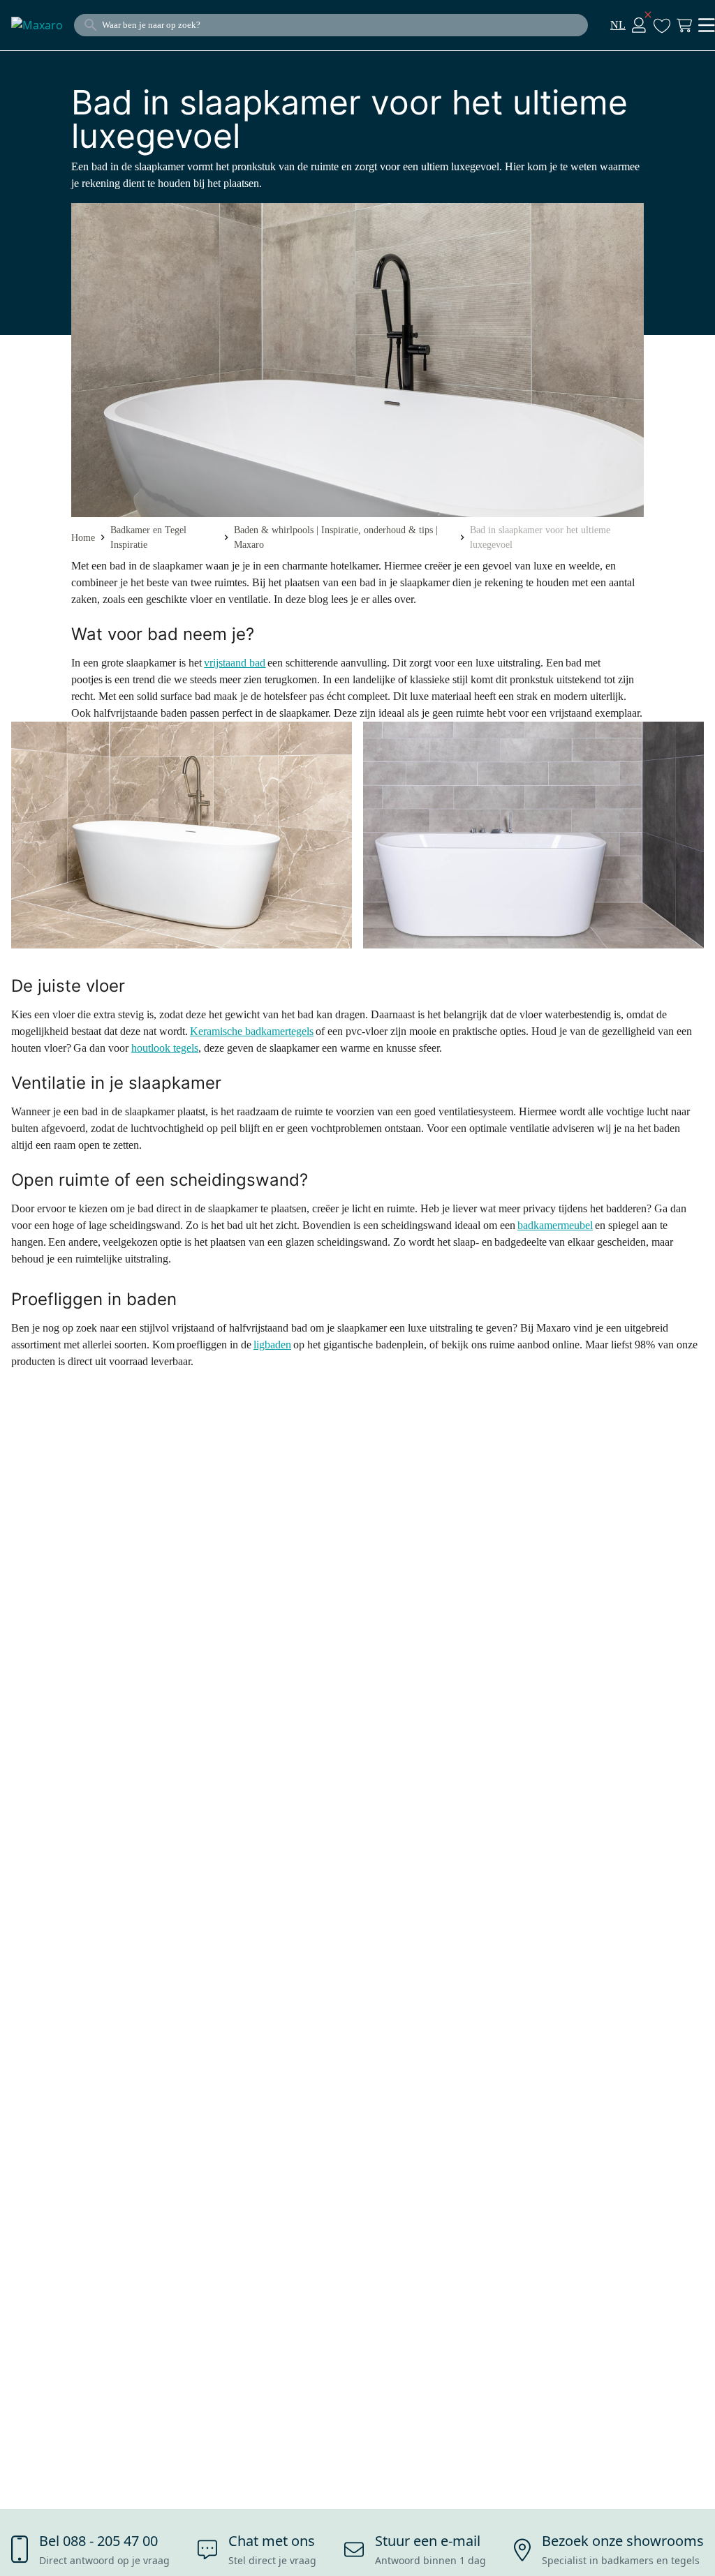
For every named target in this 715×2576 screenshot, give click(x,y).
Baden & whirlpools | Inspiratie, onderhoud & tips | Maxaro (336, 537)
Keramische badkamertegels (252, 1031)
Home (83, 538)
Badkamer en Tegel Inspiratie (148, 537)
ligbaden (272, 1345)
